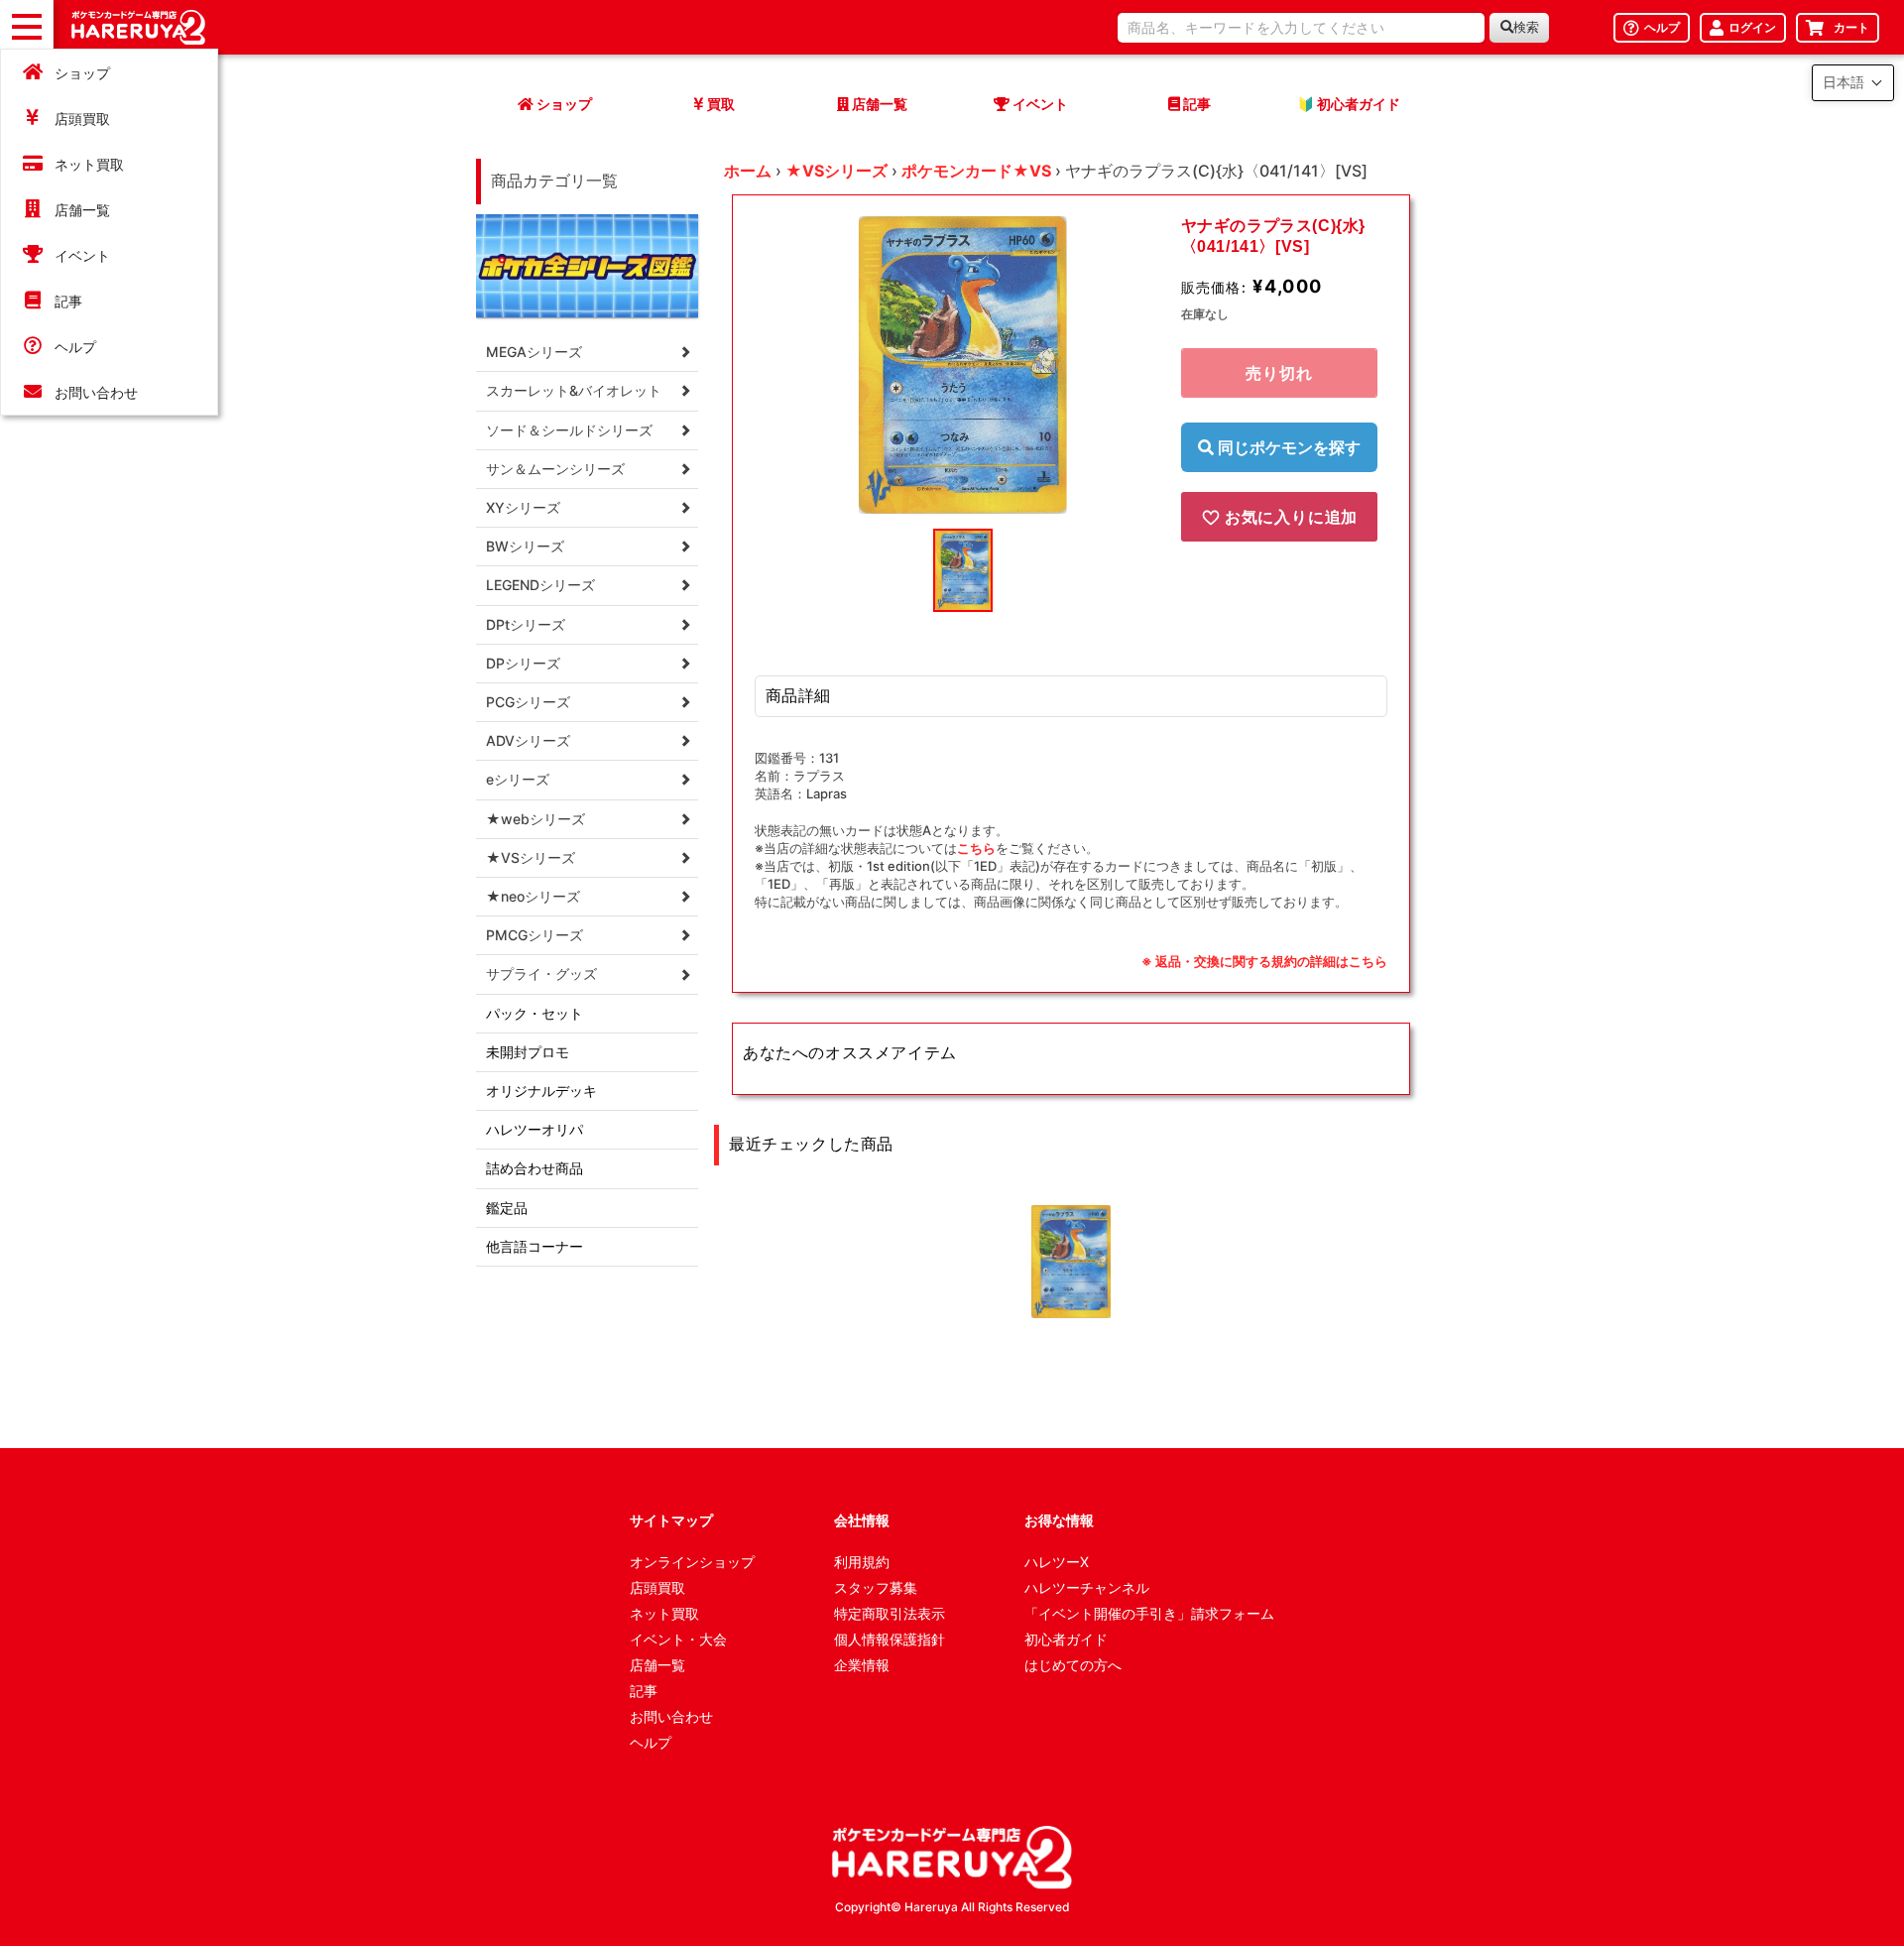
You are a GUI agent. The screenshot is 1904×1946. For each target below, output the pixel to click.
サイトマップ (671, 1520)
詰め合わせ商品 (535, 1168)
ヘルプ (75, 347)
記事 (68, 301)
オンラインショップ (692, 1562)
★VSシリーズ (836, 171)
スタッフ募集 (876, 1587)
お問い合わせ (96, 392)
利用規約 (862, 1562)
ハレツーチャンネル (1087, 1587)
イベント (82, 255)
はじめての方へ (1073, 1665)
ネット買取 (89, 164)
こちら (976, 848)
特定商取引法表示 (890, 1613)
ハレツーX (1057, 1562)
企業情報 (862, 1665)
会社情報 (862, 1520)
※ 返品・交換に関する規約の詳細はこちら (1264, 961)
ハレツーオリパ (535, 1129)
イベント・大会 (678, 1639)
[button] (1853, 83)
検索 (1526, 27)
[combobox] (1301, 28)
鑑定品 (507, 1208)
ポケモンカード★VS (976, 171)
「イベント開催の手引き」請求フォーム (1149, 1613)
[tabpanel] (963, 365)
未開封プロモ (528, 1052)
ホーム (748, 171)
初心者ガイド (1066, 1639)
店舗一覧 (82, 210)
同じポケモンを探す (1287, 447)
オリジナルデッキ (541, 1091)
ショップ (82, 73)
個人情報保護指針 (890, 1639)
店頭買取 (82, 119)
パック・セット (535, 1013)
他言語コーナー (535, 1246)
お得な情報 (1059, 1520)
